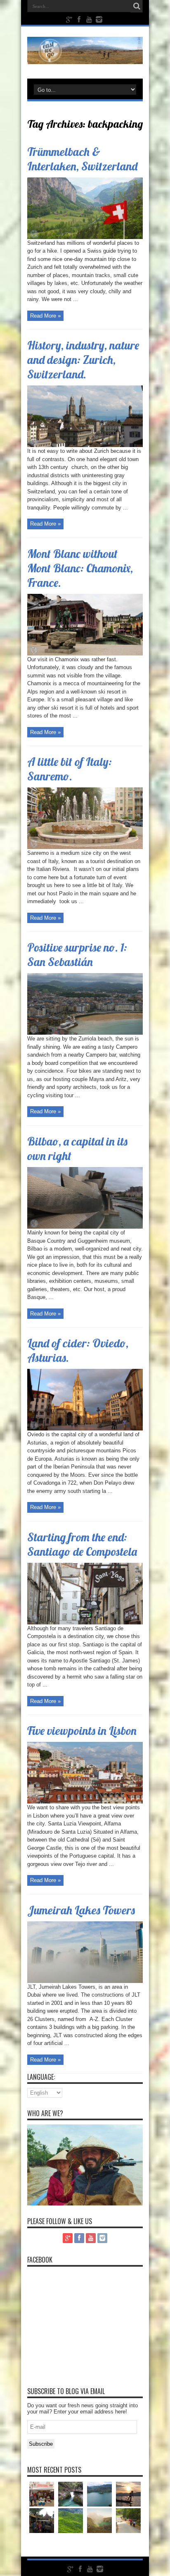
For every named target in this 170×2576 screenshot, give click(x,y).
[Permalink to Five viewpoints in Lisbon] (85, 1802)
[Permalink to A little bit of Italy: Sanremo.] (85, 847)
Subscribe (41, 2444)
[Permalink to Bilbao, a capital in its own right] (85, 1227)
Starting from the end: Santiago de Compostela (82, 1544)
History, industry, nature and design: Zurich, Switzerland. (83, 360)
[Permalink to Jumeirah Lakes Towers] (85, 1981)
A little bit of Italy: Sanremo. (70, 769)
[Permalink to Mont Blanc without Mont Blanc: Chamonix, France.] (85, 654)
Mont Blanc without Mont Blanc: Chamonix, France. (80, 568)
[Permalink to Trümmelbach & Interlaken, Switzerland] (85, 237)
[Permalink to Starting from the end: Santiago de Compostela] (85, 1623)
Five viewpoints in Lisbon (82, 1730)
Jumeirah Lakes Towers (81, 1910)
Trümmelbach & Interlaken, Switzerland (82, 159)
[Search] (137, 6)
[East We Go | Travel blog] (85, 58)
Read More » (45, 316)
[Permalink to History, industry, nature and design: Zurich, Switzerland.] (85, 445)
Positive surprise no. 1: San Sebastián (77, 954)
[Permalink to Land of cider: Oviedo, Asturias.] (85, 1429)
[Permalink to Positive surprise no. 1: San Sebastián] (85, 1033)
